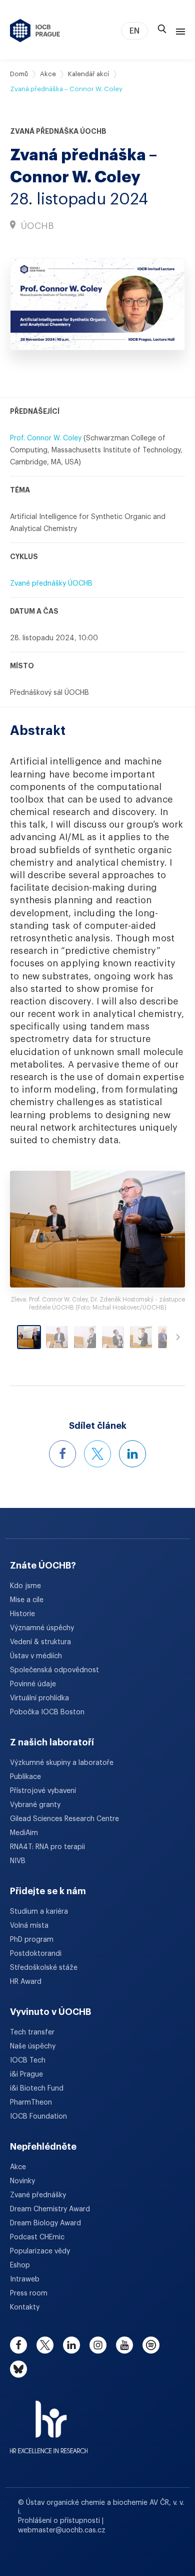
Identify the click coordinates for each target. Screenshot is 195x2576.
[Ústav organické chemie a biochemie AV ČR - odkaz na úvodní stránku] (35, 31)
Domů (19, 74)
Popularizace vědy (40, 2251)
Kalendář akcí (88, 74)
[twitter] (45, 2345)
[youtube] (124, 2345)
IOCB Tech (28, 2060)
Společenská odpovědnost (54, 1670)
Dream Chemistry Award (50, 2209)
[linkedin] (71, 2345)
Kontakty (25, 2307)
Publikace (25, 1777)
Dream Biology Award (45, 2223)
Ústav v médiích (36, 1656)
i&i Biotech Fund (37, 2089)
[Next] (163, 1229)
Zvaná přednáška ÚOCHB (58, 131)
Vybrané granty (35, 1805)
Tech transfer (32, 2032)
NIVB (18, 1861)
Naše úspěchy (33, 2046)
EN (134, 31)
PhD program (32, 1940)
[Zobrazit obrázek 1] (29, 1337)
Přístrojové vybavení (43, 1791)
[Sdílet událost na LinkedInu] (132, 1454)
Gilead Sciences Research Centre (64, 1819)
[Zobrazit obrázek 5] (141, 1337)
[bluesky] (18, 2369)
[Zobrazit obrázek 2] (57, 1337)
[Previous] (32, 1229)
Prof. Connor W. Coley (46, 438)
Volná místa (29, 1926)
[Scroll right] (178, 1337)
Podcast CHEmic (37, 2237)
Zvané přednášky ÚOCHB (51, 584)
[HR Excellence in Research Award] (49, 2421)
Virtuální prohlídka (39, 1698)
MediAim (24, 1833)
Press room (29, 2293)
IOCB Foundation (38, 2117)
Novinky (22, 2181)
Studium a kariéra (39, 1912)
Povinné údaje (33, 1684)
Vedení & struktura (40, 1642)
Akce (48, 74)
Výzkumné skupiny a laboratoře (62, 1763)
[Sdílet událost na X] (97, 1454)
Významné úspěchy (42, 1628)
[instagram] (98, 2345)
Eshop (20, 2265)
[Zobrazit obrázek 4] (113, 1337)
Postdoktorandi (36, 1954)
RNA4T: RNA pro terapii (47, 1847)
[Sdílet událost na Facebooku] (62, 1454)
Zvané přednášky (38, 2195)
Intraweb (25, 2279)
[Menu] (178, 31)
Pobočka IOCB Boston (47, 1712)
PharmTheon (31, 2103)
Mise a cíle (27, 1600)
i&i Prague (26, 2075)
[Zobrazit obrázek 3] (85, 1337)
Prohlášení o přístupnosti (60, 2521)
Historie (22, 1614)
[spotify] (151, 2345)
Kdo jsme (25, 1586)
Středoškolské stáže (44, 1968)
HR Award (26, 1982)
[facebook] (18, 2345)
